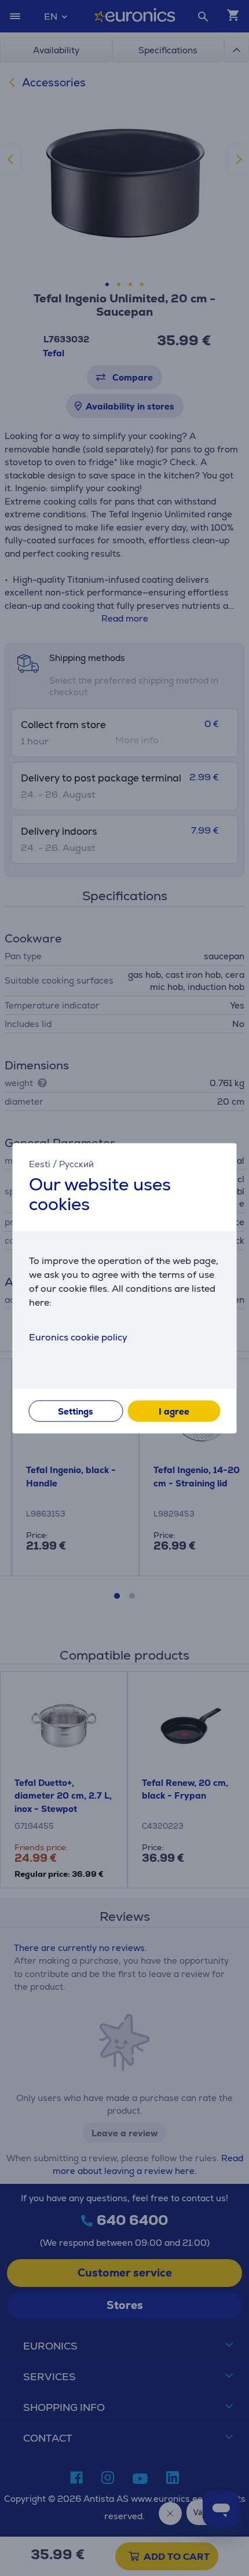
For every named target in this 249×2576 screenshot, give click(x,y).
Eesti (40, 1164)
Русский (76, 1164)
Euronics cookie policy (78, 1337)
